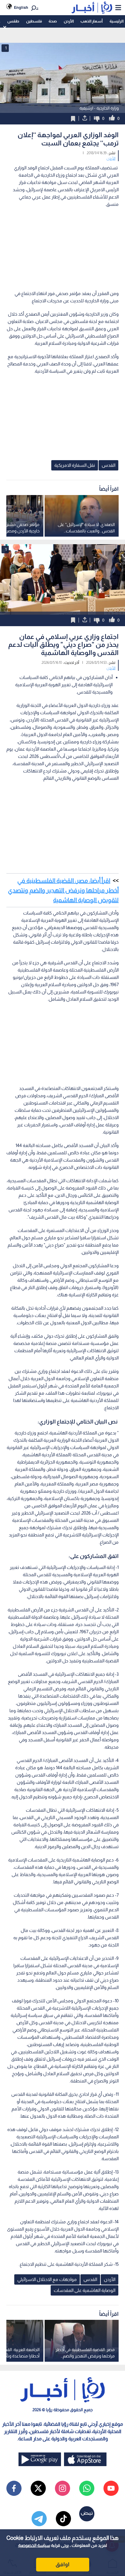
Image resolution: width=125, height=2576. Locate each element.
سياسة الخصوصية (34, 2545)
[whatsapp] (87, 2488)
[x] (38, 2488)
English (21, 7)
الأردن (69, 21)
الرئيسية (117, 21)
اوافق (62, 2564)
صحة (53, 21)
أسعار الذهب (91, 21)
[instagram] (62, 2488)
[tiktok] (63, 2519)
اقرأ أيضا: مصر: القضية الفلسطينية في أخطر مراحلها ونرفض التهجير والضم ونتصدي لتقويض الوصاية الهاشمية (63, 890)
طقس (13, 21)
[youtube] (111, 2488)
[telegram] (39, 2519)
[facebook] (14, 2488)
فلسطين (34, 21)
